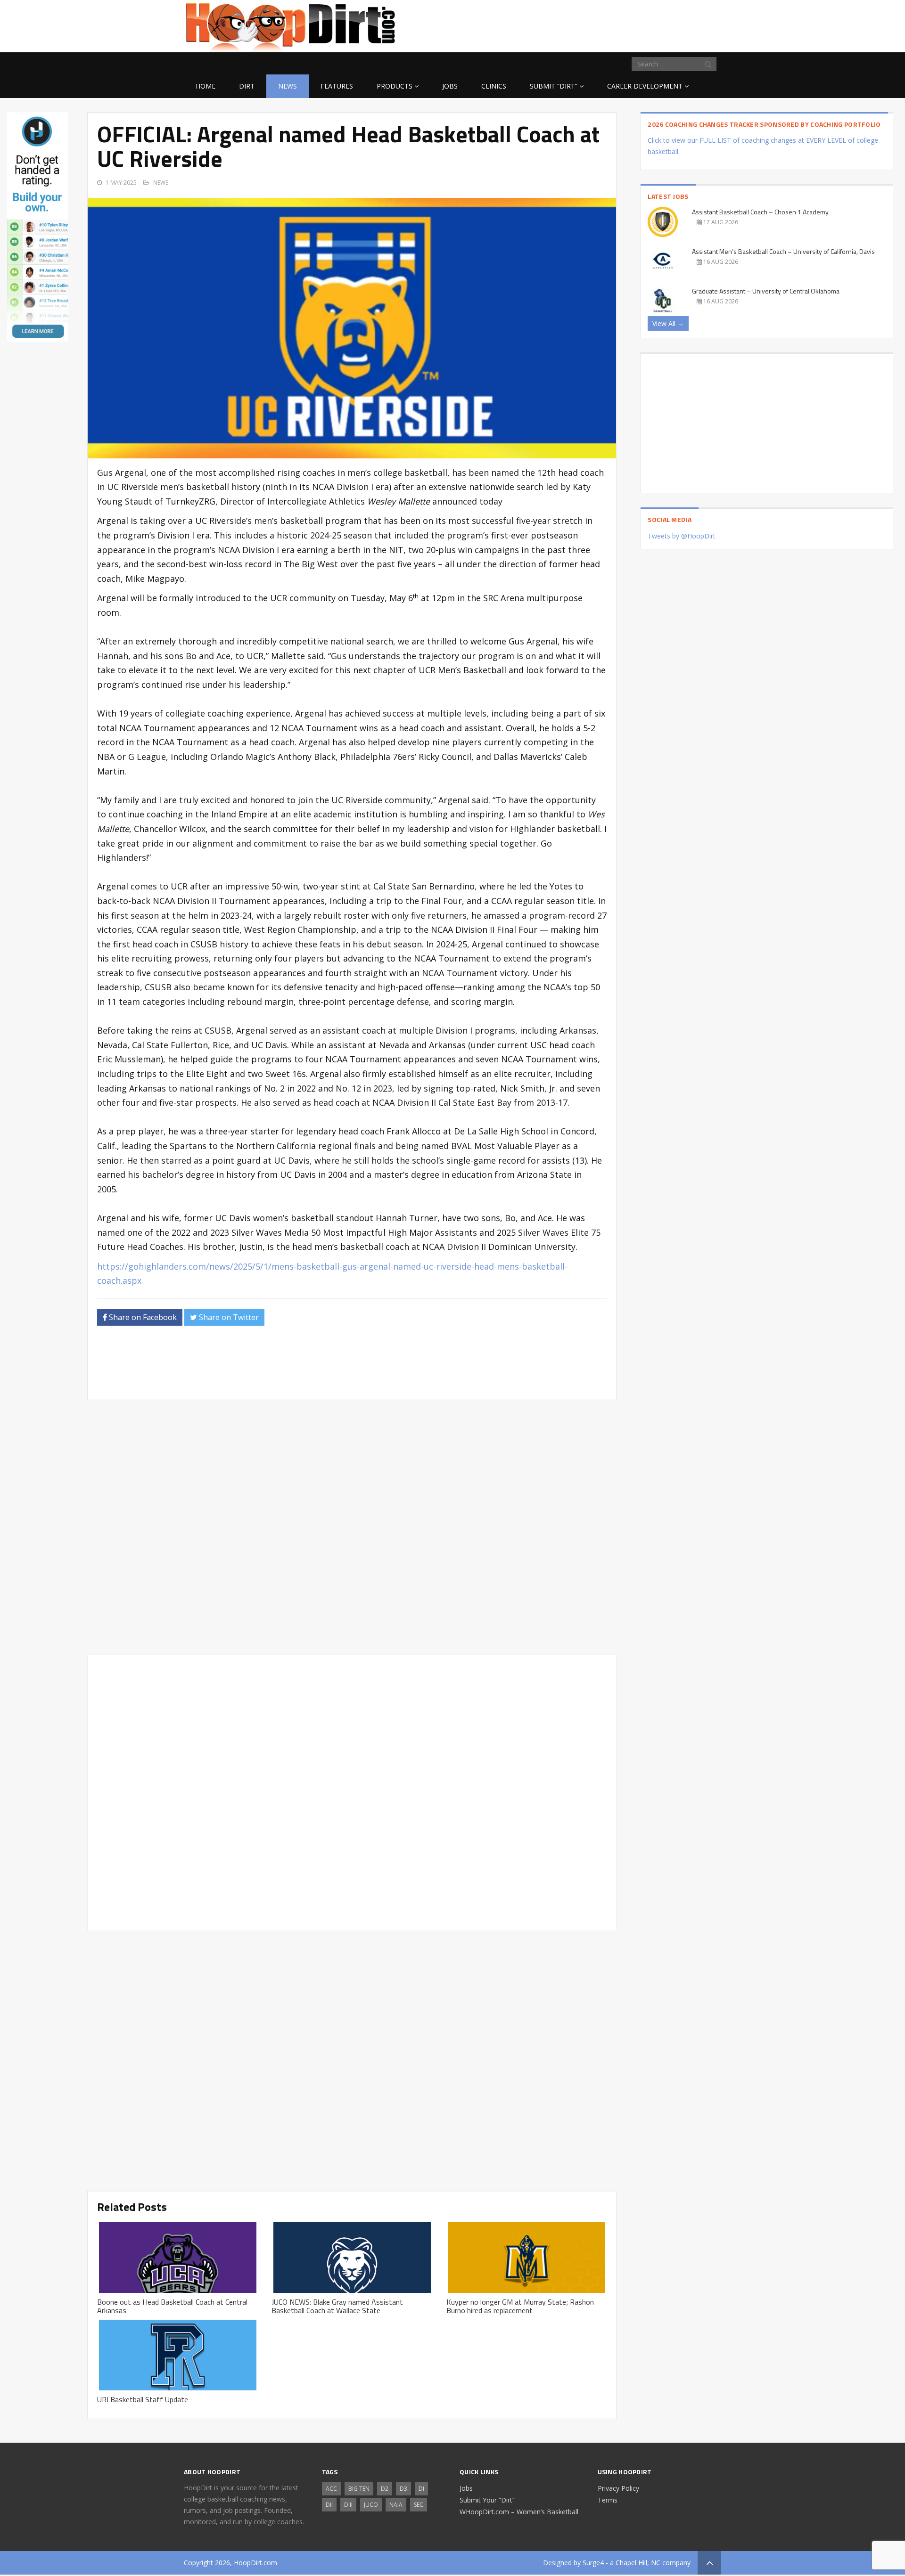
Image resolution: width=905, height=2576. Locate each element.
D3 (403, 2489)
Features (337, 86)
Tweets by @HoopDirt (682, 536)
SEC (419, 2505)
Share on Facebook (142, 1317)
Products (395, 86)
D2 (385, 2489)
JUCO (371, 2505)
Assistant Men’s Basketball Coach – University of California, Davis (783, 251)
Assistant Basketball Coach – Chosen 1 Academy (760, 212)
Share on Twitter (228, 1317)
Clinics (494, 86)
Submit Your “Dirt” (487, 2500)
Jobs (450, 86)
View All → (668, 323)
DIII (348, 2505)
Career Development (645, 86)
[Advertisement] (646, 24)
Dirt (247, 86)
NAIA (396, 2505)
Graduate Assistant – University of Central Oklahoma (766, 291)
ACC (331, 2489)
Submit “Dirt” (554, 86)
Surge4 (593, 2563)
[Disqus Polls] (352, 1527)
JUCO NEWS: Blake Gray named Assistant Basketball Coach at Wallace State (337, 2306)
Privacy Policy (618, 2488)
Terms (608, 2500)
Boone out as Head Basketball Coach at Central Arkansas (172, 2306)
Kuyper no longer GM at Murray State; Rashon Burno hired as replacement (520, 2306)
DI (421, 2489)
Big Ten (359, 2489)
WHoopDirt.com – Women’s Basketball (519, 2512)
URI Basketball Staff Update (143, 2399)
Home (206, 86)
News (288, 86)
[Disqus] (352, 1791)
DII (329, 2505)
